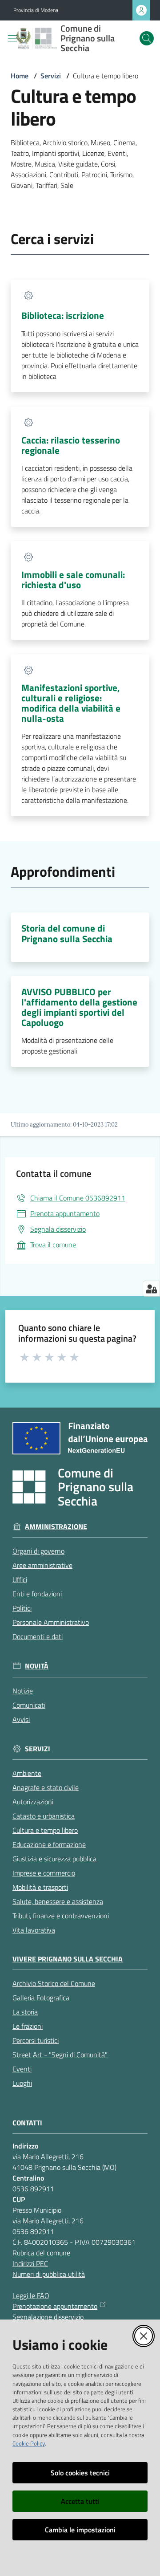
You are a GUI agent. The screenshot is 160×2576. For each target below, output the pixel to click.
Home (20, 76)
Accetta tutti (80, 2501)
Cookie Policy (29, 2443)
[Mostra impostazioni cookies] (151, 1289)
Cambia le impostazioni (80, 2530)
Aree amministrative (42, 1565)
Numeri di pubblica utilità (49, 2274)
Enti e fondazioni (37, 1594)
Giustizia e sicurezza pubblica (54, 1859)
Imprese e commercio (44, 1873)
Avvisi (21, 1719)
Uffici (20, 1579)
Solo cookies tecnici (80, 2473)
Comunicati (29, 1705)
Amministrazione (56, 1527)
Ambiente (27, 1773)
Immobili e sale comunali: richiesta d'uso (73, 580)
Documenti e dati (38, 1636)
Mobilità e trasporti (40, 1887)
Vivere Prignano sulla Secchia (68, 1959)
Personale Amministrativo (51, 1622)
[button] (147, 38)
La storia (25, 2012)
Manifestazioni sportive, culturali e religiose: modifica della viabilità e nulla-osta (71, 703)
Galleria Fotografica (41, 1998)
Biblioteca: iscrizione (63, 315)
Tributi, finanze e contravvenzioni (61, 1916)
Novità (37, 1666)
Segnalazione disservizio (48, 2317)
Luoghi (22, 2083)
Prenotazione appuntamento (55, 2306)
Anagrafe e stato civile (46, 1787)
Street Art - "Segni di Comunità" (60, 2055)
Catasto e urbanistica (44, 1816)
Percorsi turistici (36, 2040)
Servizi (51, 76)
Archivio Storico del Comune (54, 1983)
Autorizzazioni (33, 1802)
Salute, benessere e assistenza (58, 1901)
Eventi (22, 2069)
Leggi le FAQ (31, 2295)
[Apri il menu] (12, 38)
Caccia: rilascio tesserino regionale (71, 445)
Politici (22, 1608)
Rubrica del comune (41, 2253)
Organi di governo (38, 1551)
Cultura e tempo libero (45, 1830)
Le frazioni (28, 2026)
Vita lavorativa (34, 1930)
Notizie (23, 1691)
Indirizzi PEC (30, 2263)
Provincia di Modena (36, 10)
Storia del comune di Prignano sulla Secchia (67, 933)
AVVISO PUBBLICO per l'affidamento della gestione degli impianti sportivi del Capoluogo (79, 1007)
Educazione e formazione (49, 1844)
